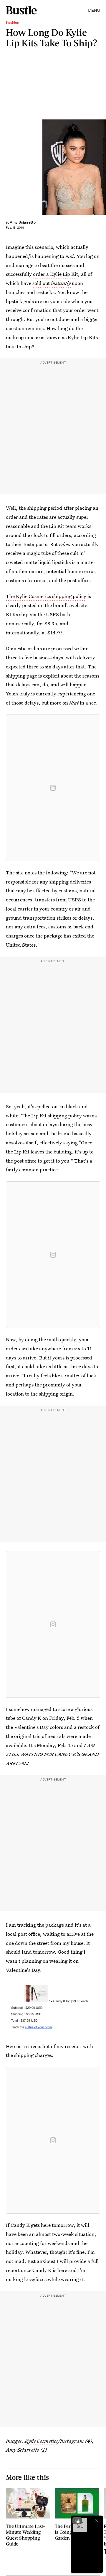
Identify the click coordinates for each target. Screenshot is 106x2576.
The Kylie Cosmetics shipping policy (46, 596)
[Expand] (77, 2521)
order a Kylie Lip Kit (56, 274)
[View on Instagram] (53, 788)
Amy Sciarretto (23, 222)
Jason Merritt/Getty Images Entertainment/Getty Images (103, 167)
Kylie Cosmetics (41, 2441)
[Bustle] (21, 10)
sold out (52, 283)
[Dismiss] (97, 2521)
